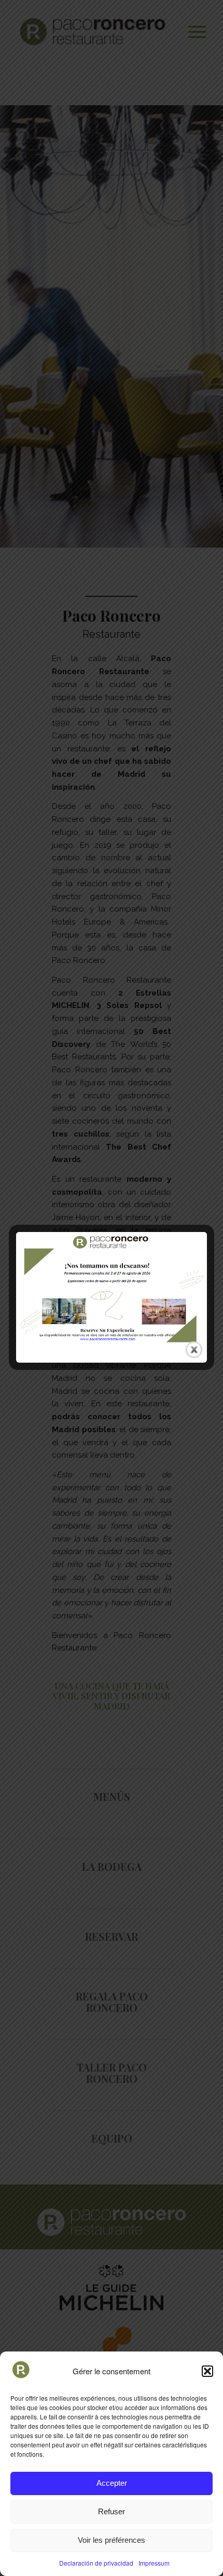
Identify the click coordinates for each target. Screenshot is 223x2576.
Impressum (154, 2563)
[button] (207, 2371)
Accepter (112, 2483)
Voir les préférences (112, 2540)
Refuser (112, 2511)
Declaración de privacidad (96, 2563)
